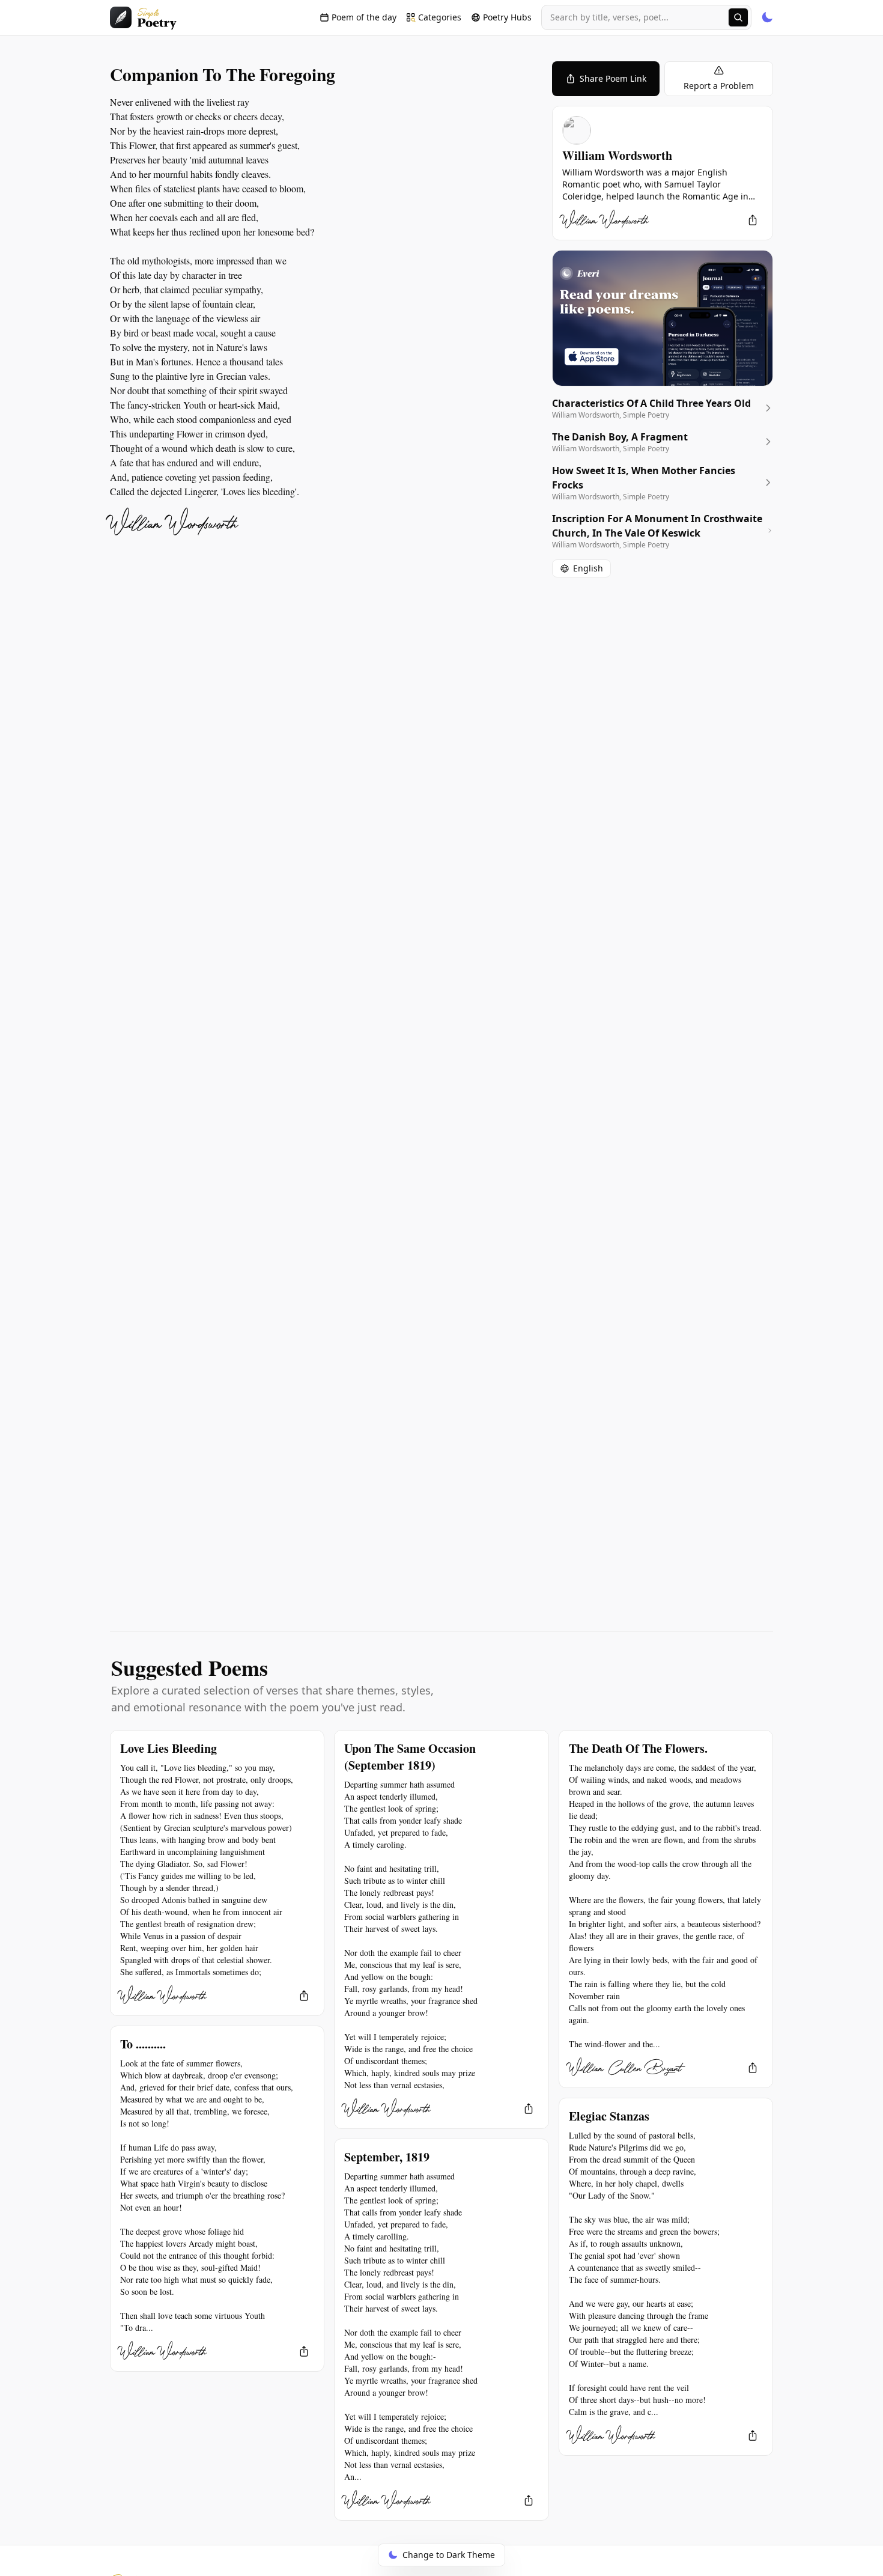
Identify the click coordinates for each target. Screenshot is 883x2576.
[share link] (753, 220)
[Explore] (738, 17)
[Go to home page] (143, 17)
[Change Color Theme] (767, 17)
